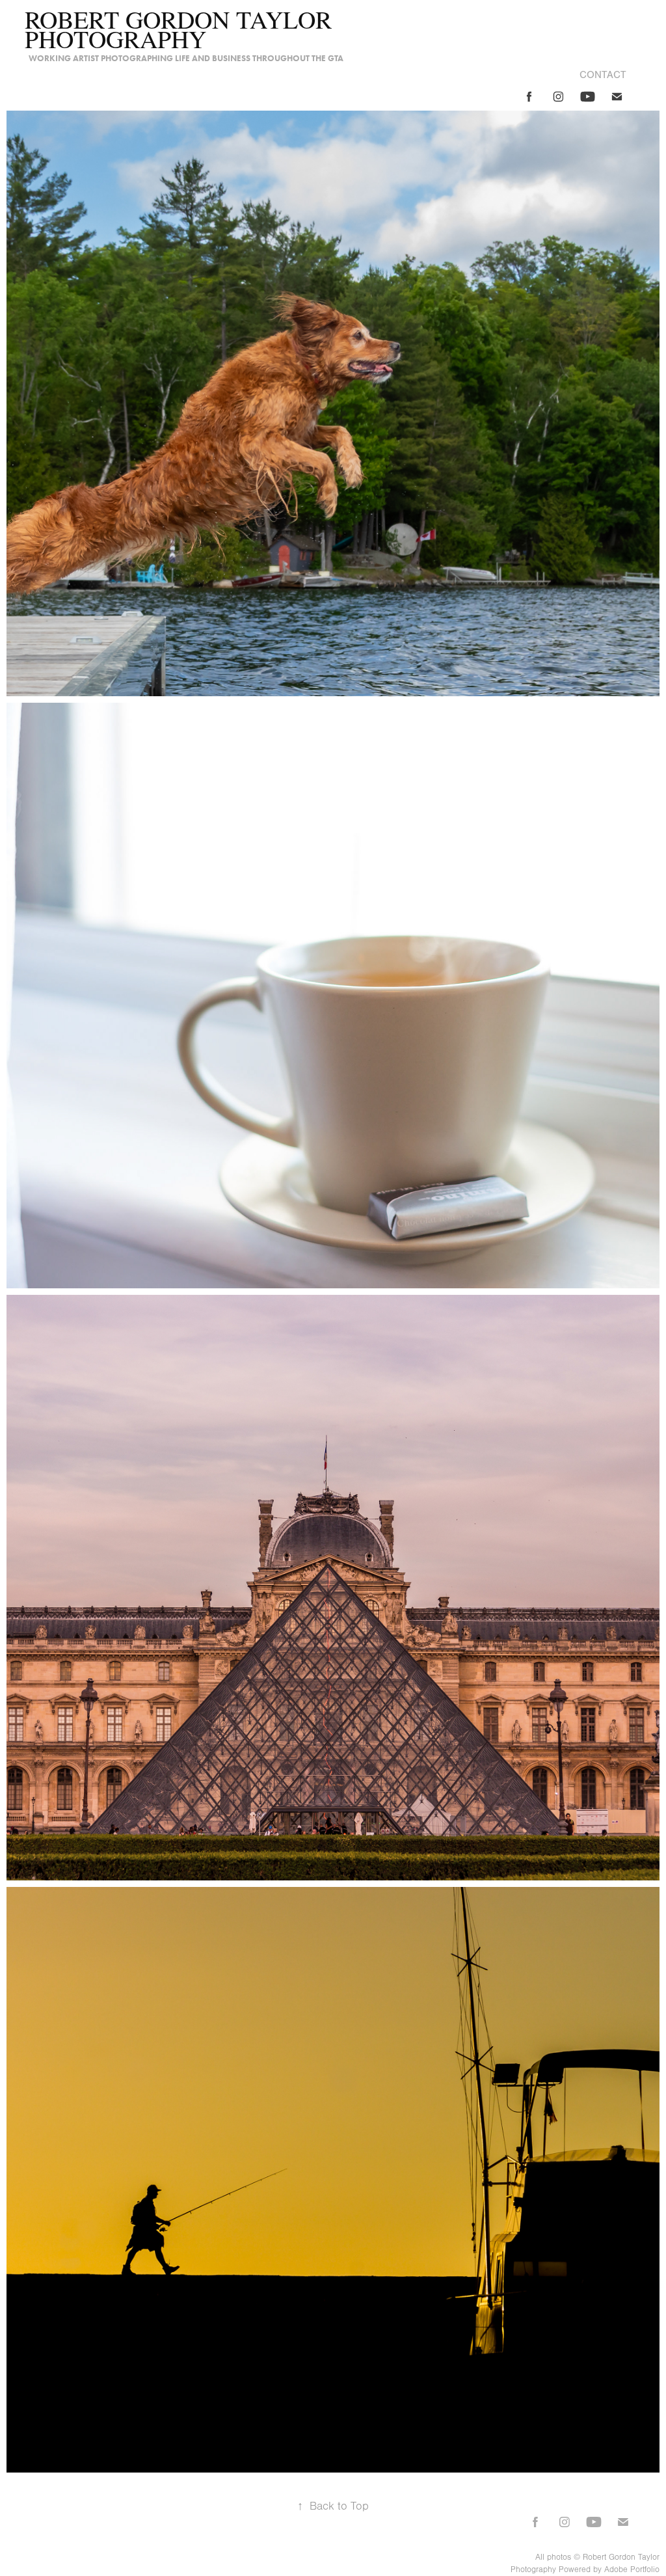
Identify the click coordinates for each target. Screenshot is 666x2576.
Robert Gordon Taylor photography (181, 29)
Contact (603, 75)
